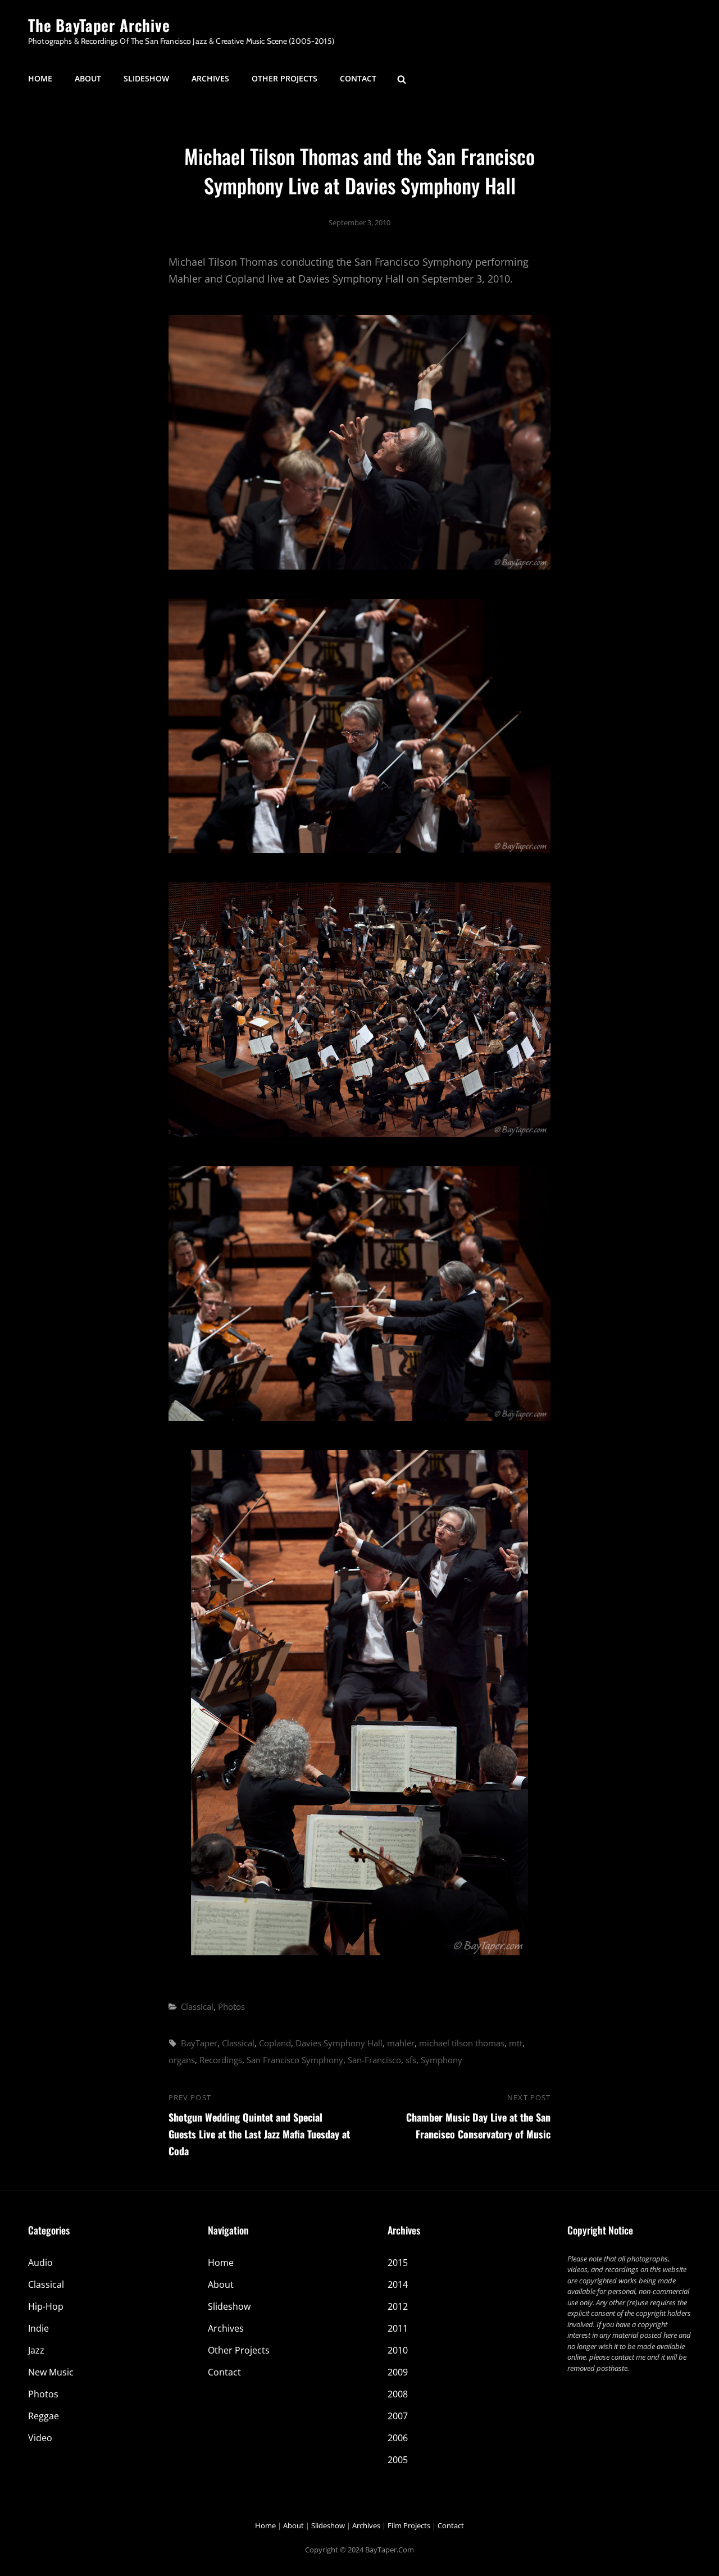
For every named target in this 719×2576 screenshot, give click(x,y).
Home (40, 78)
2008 (398, 2394)
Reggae (44, 2416)
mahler (401, 2043)
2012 (398, 2306)
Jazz (36, 2350)
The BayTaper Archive (99, 25)
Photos (231, 2006)
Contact (358, 78)
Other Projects (285, 78)
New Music (51, 2372)
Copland (275, 2043)
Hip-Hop (46, 2306)
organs (182, 2060)
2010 (398, 2350)
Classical (197, 2006)
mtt (516, 2043)
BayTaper (199, 2043)
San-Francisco (374, 2060)
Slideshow (146, 78)
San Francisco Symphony (295, 2060)
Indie (38, 2328)
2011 (398, 2328)
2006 (398, 2438)
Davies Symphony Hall (339, 2043)
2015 (398, 2263)
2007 (398, 2416)
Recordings (221, 2060)
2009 (398, 2372)
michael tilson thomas (462, 2043)
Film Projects (409, 2525)
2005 (398, 2460)
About (88, 78)
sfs (411, 2060)
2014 (398, 2284)
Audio (40, 2263)
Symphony (442, 2060)
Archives (210, 78)
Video (40, 2438)
